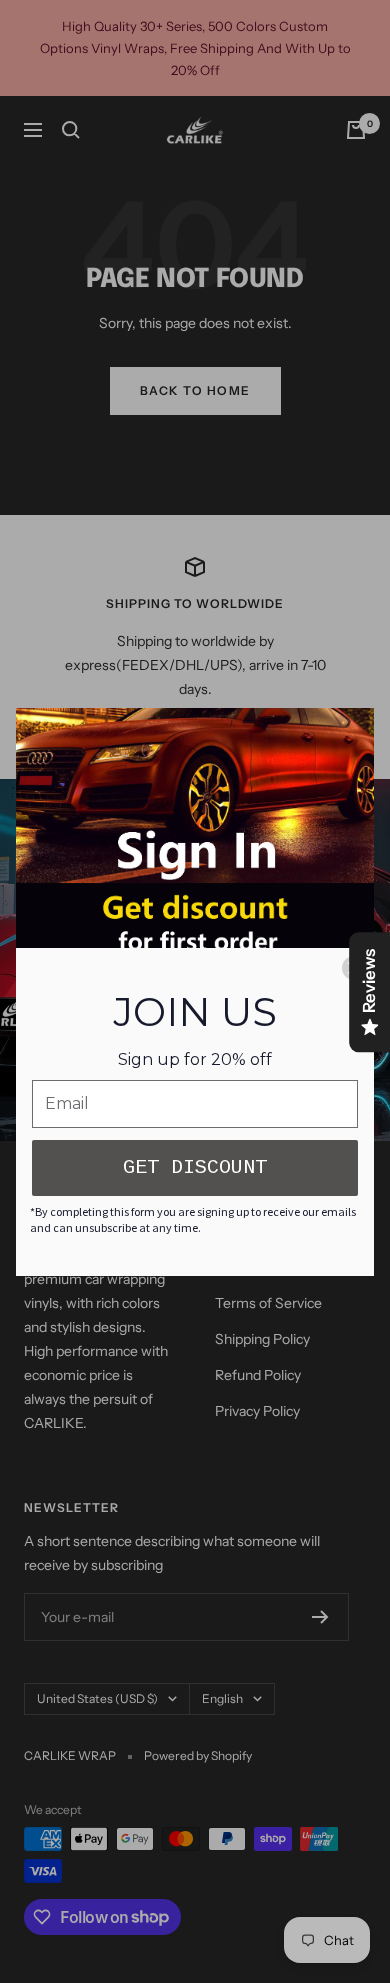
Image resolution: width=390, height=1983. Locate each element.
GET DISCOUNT (195, 1167)
